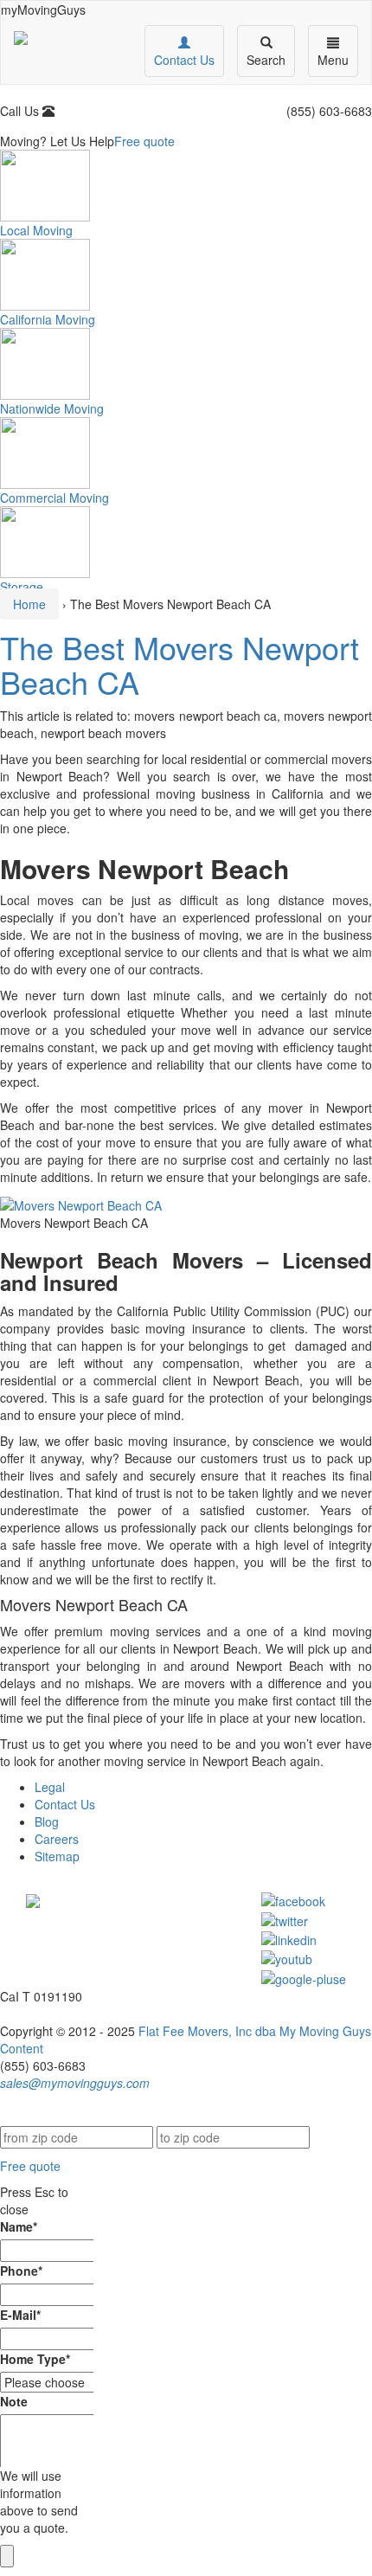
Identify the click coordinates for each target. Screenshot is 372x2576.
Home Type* (35, 2359)
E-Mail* (20, 2315)
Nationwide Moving (52, 408)
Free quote (144, 141)
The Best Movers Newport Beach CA (180, 664)
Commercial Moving (55, 498)
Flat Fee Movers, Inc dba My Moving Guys (255, 2031)
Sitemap (57, 1856)
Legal (50, 1787)
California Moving (48, 319)
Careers (57, 1839)
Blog (47, 1821)
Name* (19, 2226)
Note (14, 2401)
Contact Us (65, 1804)
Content (22, 2048)
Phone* (21, 2271)
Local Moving (36, 230)
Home (29, 604)
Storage (22, 587)
